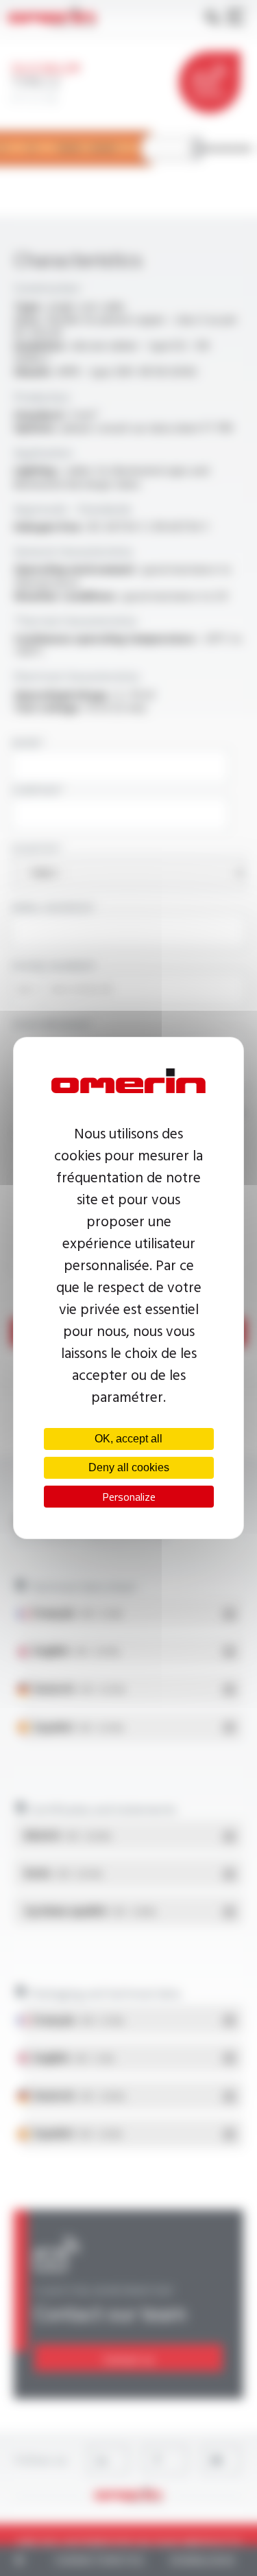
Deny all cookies (129, 1467)
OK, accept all (128, 1439)
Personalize (129, 1497)
